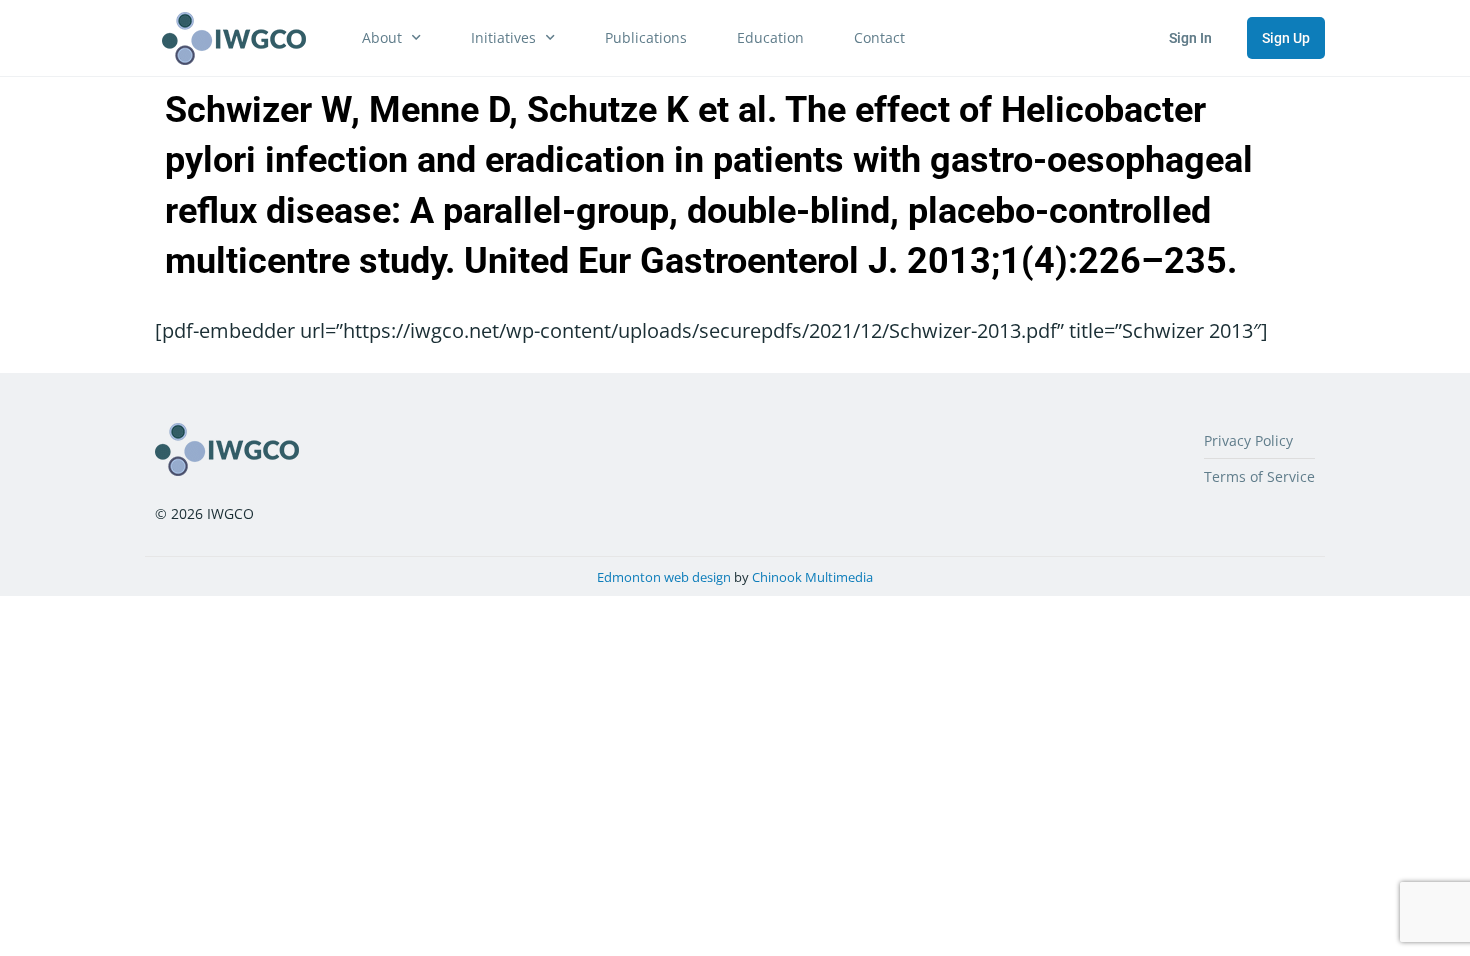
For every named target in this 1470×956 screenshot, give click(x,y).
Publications (646, 37)
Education (770, 37)
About (382, 37)
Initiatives (503, 37)
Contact (879, 37)
